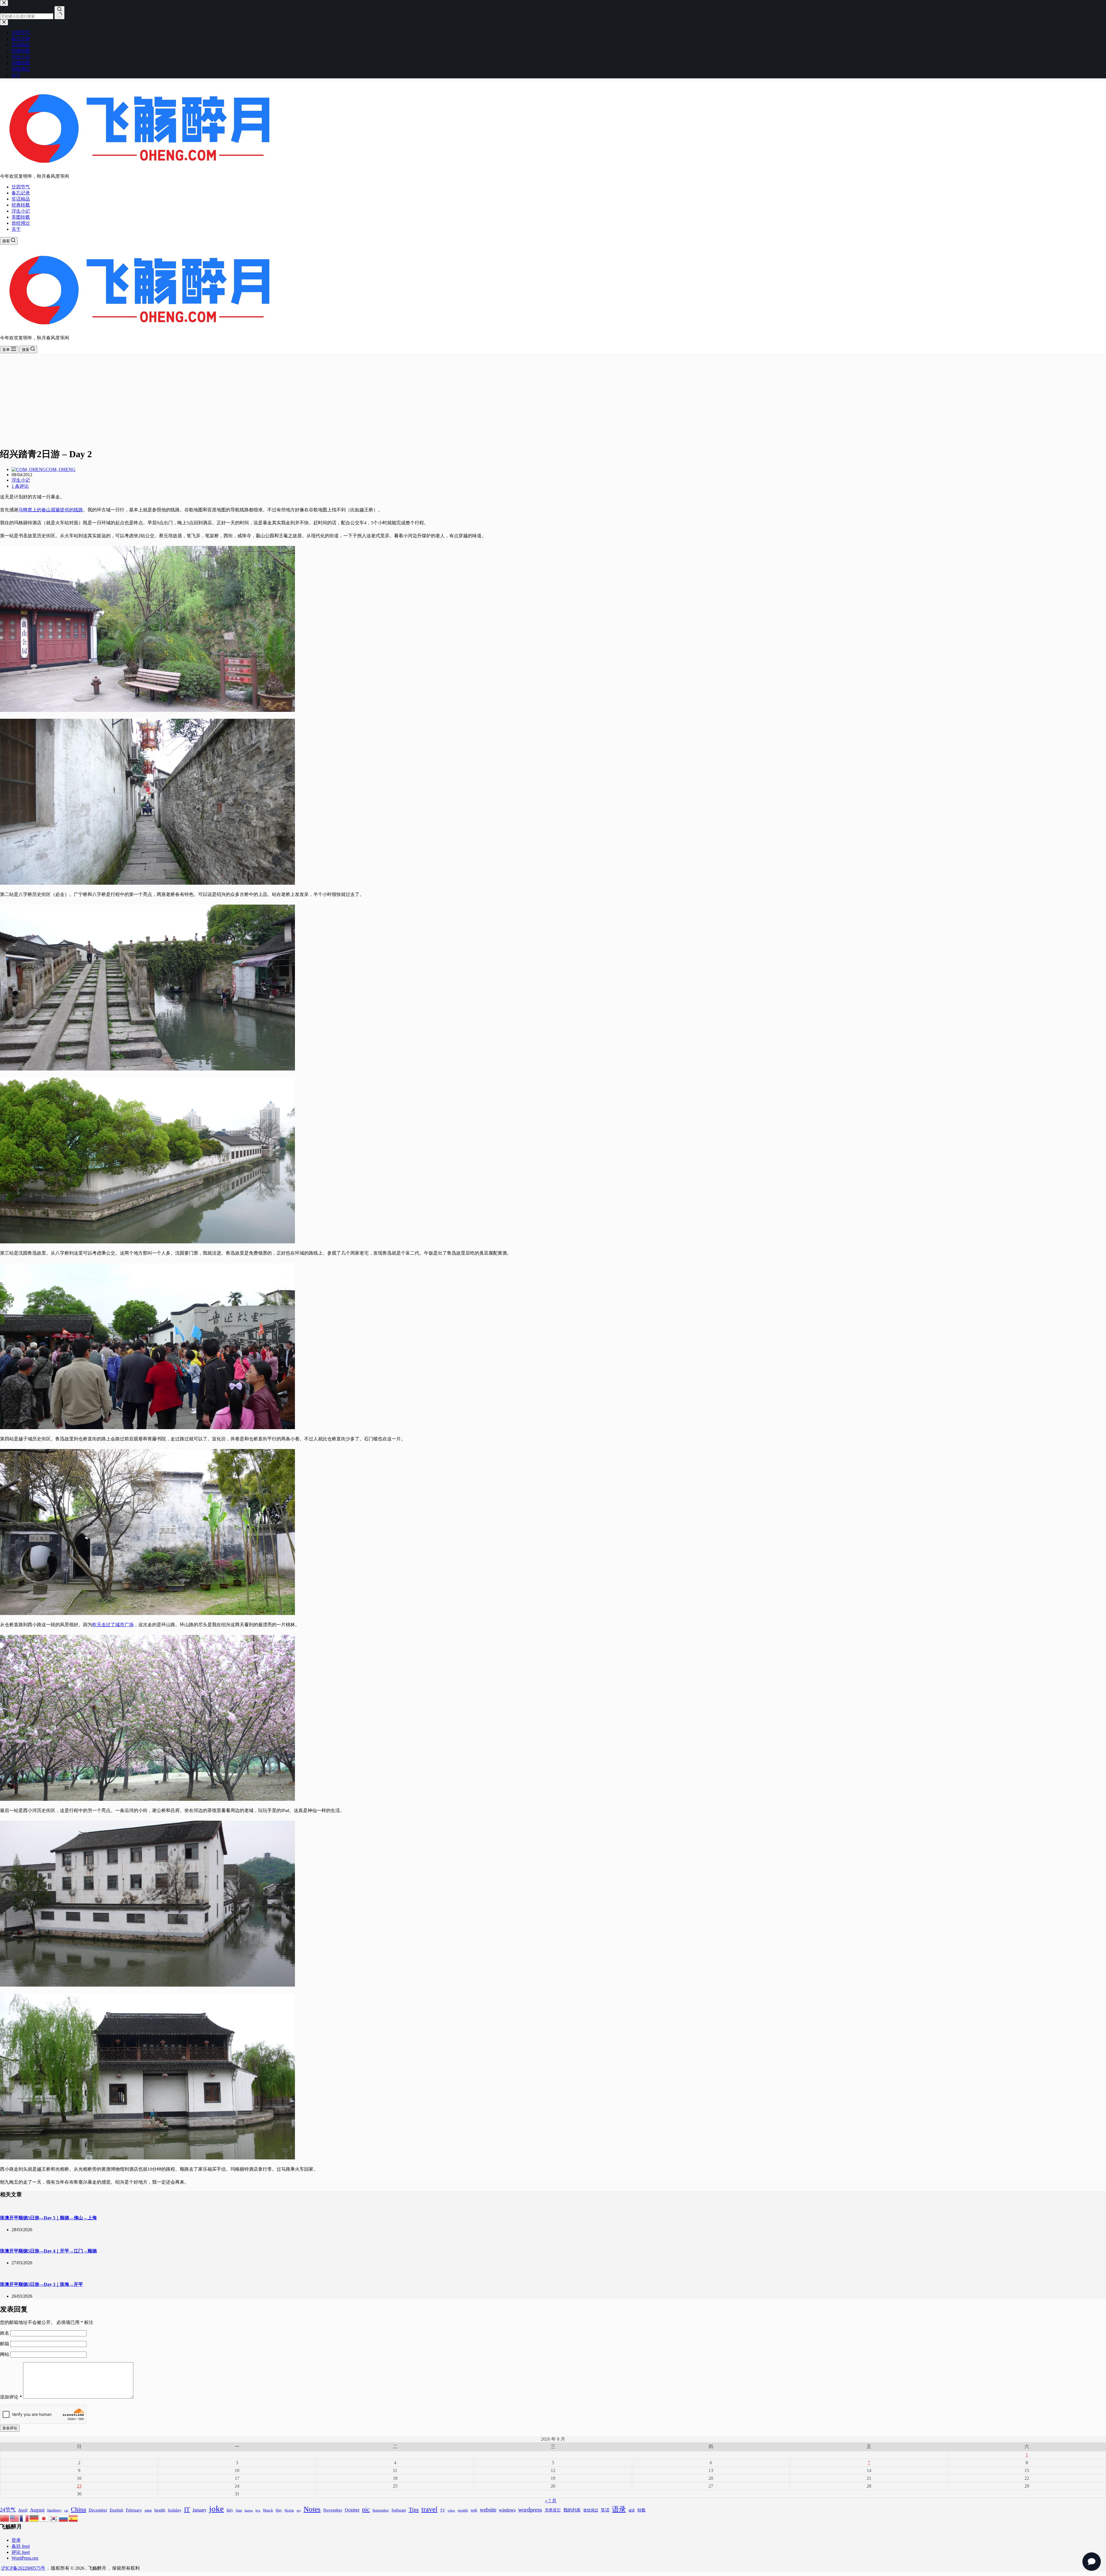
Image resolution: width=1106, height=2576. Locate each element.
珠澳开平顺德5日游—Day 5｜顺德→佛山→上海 (48, 2218)
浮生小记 (21, 211)
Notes (312, 2509)
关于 (16, 229)
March (268, 2510)
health (160, 2510)
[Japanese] (44, 2518)
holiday (175, 2510)
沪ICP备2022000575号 (23, 2568)
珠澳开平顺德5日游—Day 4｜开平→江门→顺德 (48, 2251)
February (134, 2510)
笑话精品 (21, 199)
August (37, 2510)
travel (429, 2509)
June (239, 2510)
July (230, 2510)
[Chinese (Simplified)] (5, 2518)
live (258, 2510)
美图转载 (21, 217)
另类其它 (553, 2510)
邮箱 (5, 2344)
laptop (249, 2510)
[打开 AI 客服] (1092, 2562)
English (117, 2510)
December (98, 2510)
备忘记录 (21, 193)
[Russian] (64, 2518)
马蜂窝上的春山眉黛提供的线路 (51, 510)
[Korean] (54, 2518)
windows (507, 2510)
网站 (5, 2354)
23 (79, 2486)
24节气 (8, 2510)
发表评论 (10, 2428)
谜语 (632, 2510)
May (279, 2510)
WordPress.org (25, 2558)
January (199, 2510)
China (78, 2509)
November (333, 2510)
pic (366, 2509)
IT (187, 2509)
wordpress (530, 2509)
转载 (641, 2510)
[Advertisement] (553, 402)
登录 (16, 2540)
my (299, 2510)
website (488, 2510)
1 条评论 (20, 486)
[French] (24, 2518)
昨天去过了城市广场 (113, 1625)
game (148, 2510)
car (66, 2510)
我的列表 (572, 2510)
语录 (619, 2509)
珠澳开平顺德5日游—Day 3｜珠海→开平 (41, 2284)
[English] (15, 2518)
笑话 (605, 2510)
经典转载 (21, 205)
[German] (34, 2518)
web (474, 2510)
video (451, 2510)
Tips (414, 2509)
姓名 (5, 2333)
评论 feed (21, 2552)
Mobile (289, 2510)
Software (399, 2510)
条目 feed (21, 2546)
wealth (463, 2510)
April (23, 2510)
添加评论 (11, 2397)
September (381, 2510)
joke (216, 2509)
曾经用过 (21, 223)
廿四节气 (21, 187)
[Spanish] (73, 2518)
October (352, 2510)
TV (443, 2510)
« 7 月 (551, 2501)
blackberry (54, 2510)
